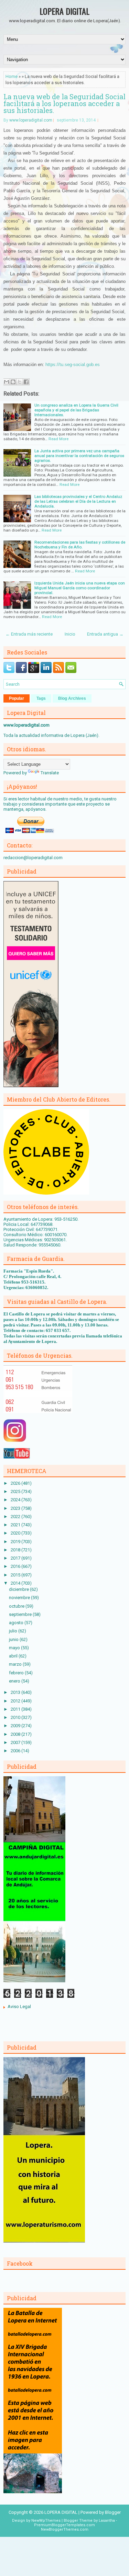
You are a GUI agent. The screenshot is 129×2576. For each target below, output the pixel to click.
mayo (15, 1648)
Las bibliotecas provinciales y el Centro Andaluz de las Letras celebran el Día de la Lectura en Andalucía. (78, 501)
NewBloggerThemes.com (65, 2529)
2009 (16, 1726)
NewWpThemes (46, 2521)
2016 (16, 1566)
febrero (17, 1673)
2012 (16, 1701)
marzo (16, 1664)
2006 (16, 1751)
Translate (50, 773)
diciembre (19, 1589)
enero (15, 1681)
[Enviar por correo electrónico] (7, 382)
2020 (16, 1533)
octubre (17, 1606)
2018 (16, 1550)
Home (12, 76)
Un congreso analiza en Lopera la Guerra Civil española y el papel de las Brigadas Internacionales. (76, 410)
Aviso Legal (19, 2007)
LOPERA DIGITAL (64, 11)
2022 (16, 1517)
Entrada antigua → (105, 634)
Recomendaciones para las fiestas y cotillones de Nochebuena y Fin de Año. (80, 545)
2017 (16, 1558)
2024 (16, 1500)
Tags (41, 698)
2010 (16, 1717)
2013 (16, 1692)
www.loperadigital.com (31, 120)
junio (14, 1639)
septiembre (21, 1614)
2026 (16, 1483)
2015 (16, 1575)
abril (14, 1656)
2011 (16, 1709)
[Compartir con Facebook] (26, 382)
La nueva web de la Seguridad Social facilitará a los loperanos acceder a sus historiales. (64, 103)
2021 (16, 1525)
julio (14, 1631)
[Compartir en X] (20, 382)
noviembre (20, 1598)
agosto (17, 1623)
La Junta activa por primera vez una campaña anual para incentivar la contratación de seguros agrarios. (79, 456)
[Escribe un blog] (13, 382)
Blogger (113, 2512)
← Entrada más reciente (29, 634)
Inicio (70, 634)
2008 (16, 1734)
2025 (16, 1491)
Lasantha (107, 2521)
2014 (16, 1583)
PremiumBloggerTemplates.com (64, 2525)
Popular (17, 698)
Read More (58, 439)
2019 (16, 1542)
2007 (16, 1742)
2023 (16, 1508)
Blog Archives (72, 698)
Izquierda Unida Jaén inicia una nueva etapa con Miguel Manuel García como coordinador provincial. (80, 588)
